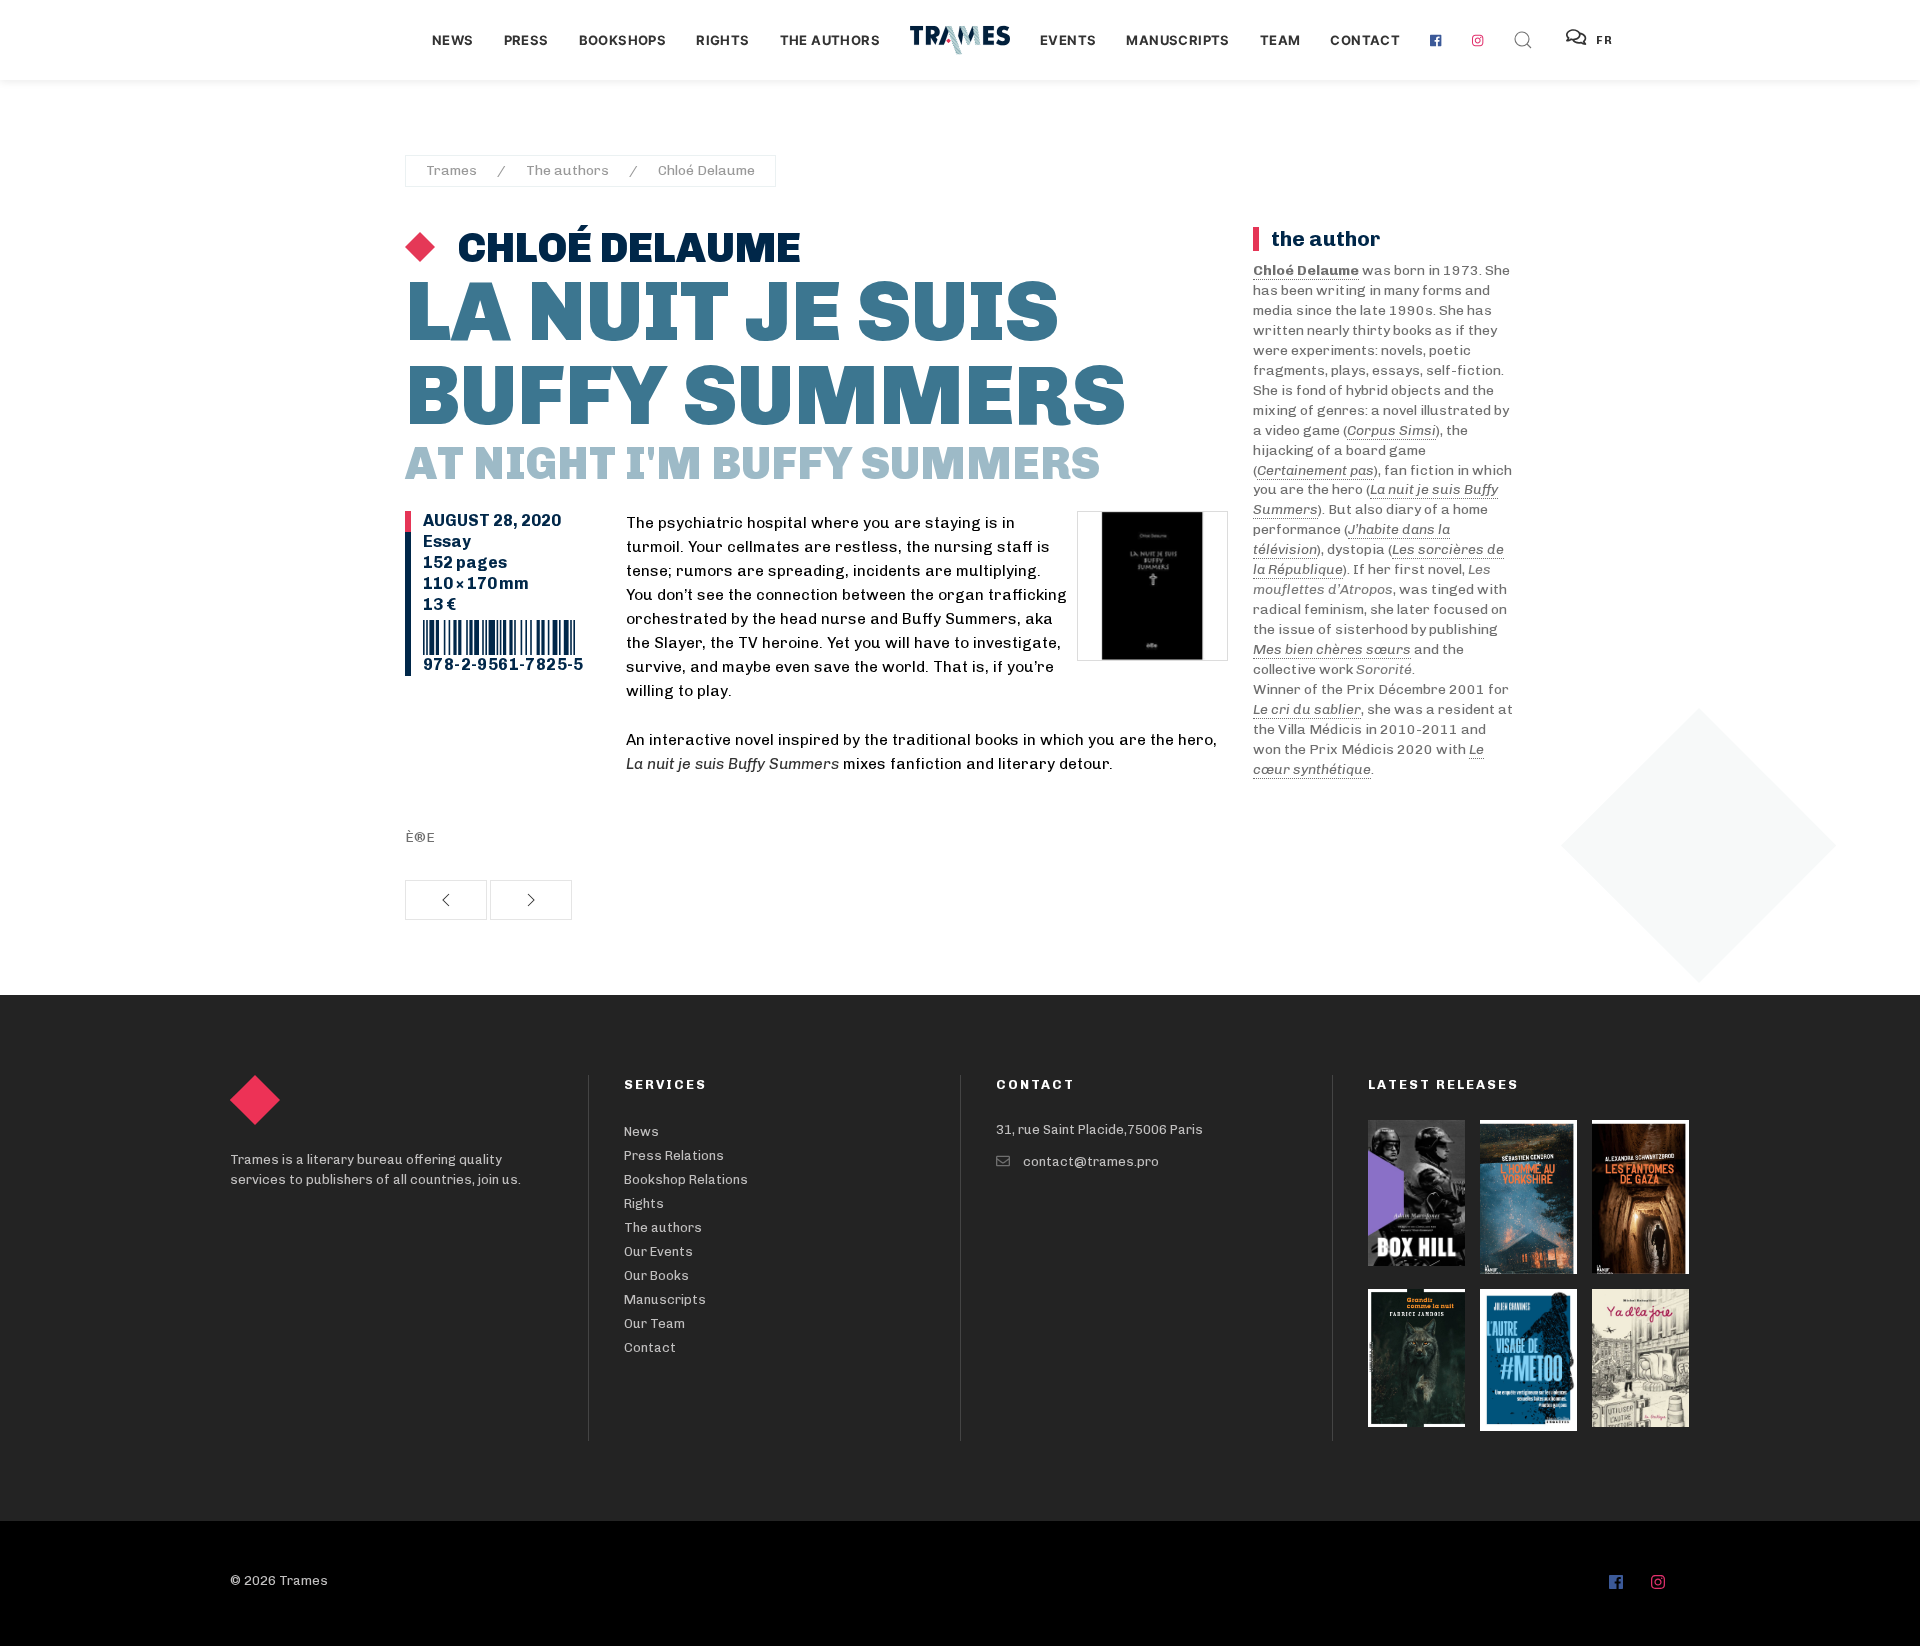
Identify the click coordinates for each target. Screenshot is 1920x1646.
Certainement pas (1315, 470)
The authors (830, 40)
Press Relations (674, 1155)
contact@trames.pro (1091, 1161)
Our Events (658, 1251)
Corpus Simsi (1391, 430)
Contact (1365, 40)
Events (1068, 40)
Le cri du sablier (1307, 709)
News (453, 40)
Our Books (656, 1275)
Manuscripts (1177, 40)
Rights (722, 40)
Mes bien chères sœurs (1332, 649)
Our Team (654, 1323)
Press (526, 40)
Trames (451, 170)
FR (1605, 40)
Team (1280, 40)
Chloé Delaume (706, 170)
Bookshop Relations (686, 1179)
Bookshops (623, 40)
